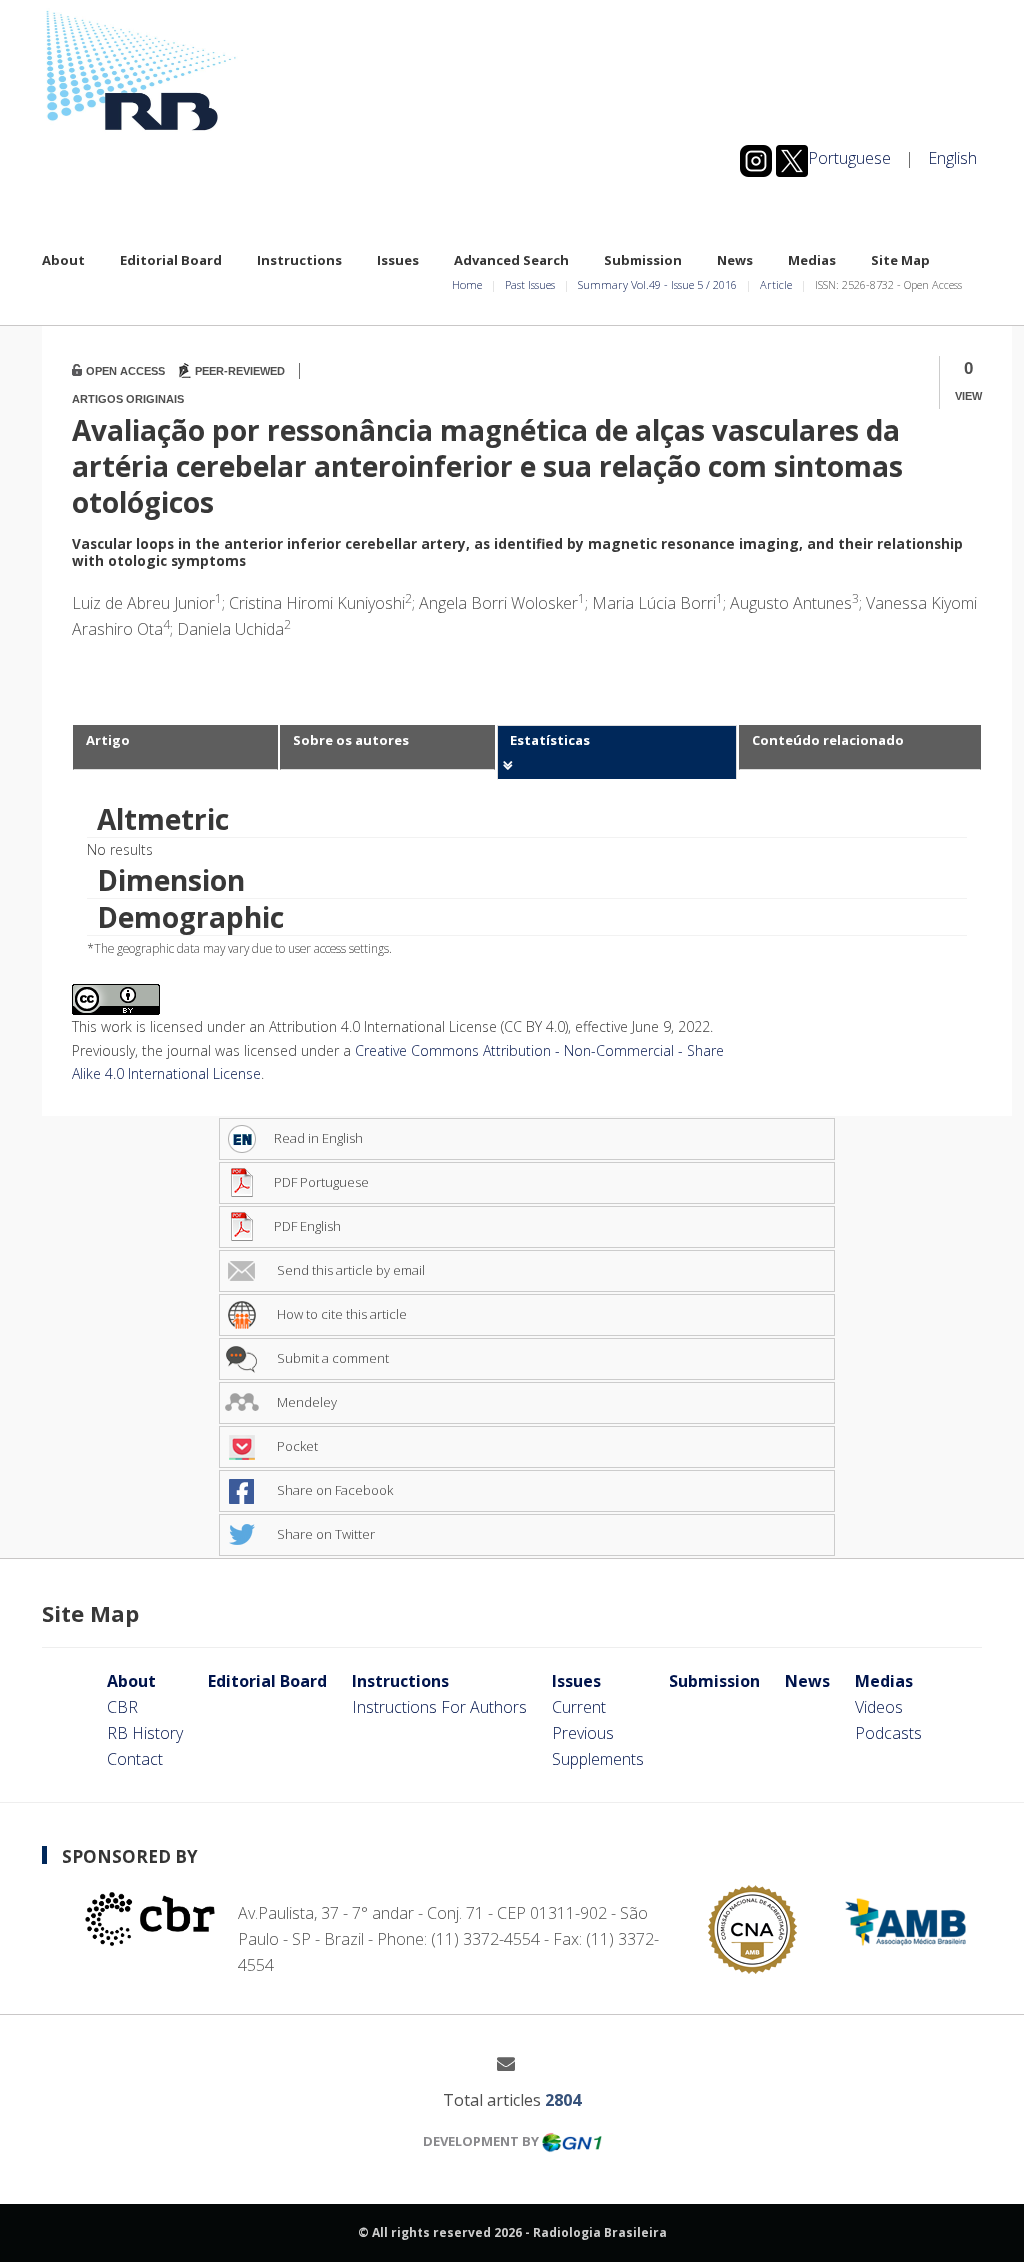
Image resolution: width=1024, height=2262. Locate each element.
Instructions (299, 260)
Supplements (598, 1759)
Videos (879, 1707)
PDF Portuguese (321, 1182)
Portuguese (849, 158)
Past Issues (530, 284)
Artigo (108, 740)
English (952, 158)
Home (467, 284)
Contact (135, 1759)
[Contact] (513, 2063)
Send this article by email (349, 1270)
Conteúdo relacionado (828, 740)
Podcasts (888, 1733)
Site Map (900, 260)
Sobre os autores (351, 740)
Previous (583, 1733)
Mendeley (305, 1402)
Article (776, 284)
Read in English (318, 1138)
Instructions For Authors (439, 1707)
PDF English (307, 1226)
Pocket (296, 1446)
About (63, 260)
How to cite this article (340, 1314)
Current (579, 1707)
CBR (122, 1707)
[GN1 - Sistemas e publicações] (572, 2141)
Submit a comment (331, 1358)
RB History (145, 1733)
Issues (398, 260)
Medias (812, 260)
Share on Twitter (324, 1534)
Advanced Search (511, 260)
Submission (643, 260)
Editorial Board (171, 260)
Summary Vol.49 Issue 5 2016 (657, 284)
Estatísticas (550, 740)
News (735, 260)
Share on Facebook (333, 1490)
